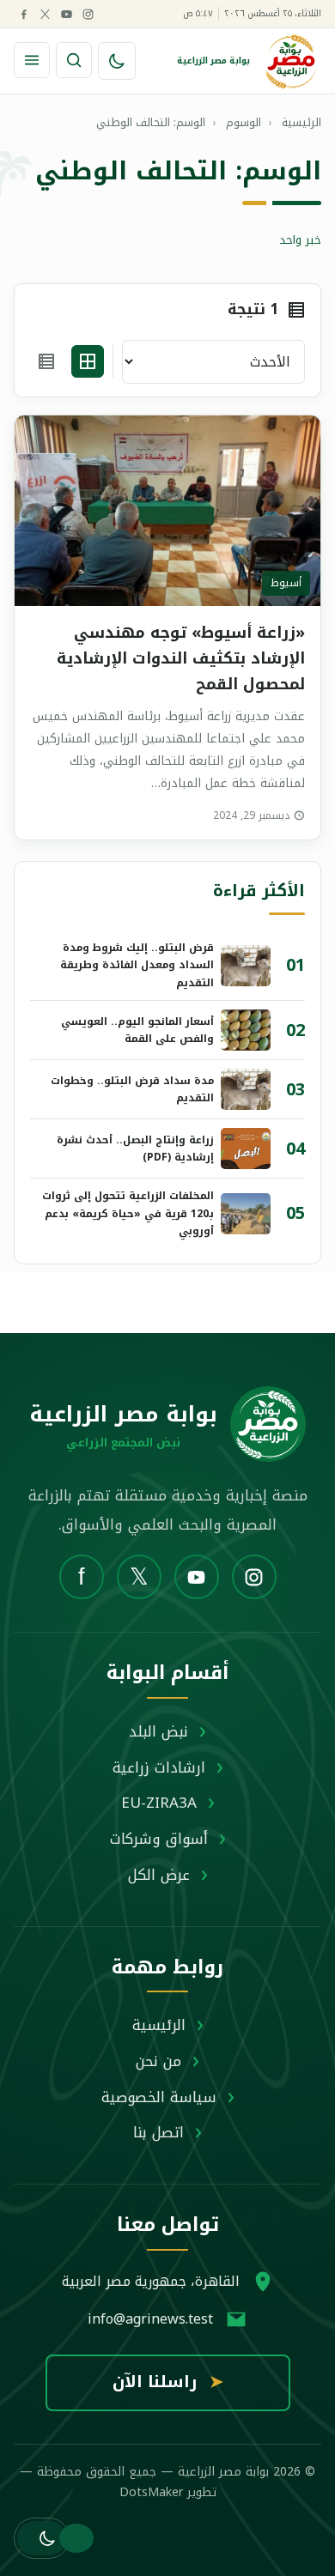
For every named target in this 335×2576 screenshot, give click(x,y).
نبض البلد (158, 1731)
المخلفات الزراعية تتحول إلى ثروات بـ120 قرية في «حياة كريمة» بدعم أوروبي (128, 1213)
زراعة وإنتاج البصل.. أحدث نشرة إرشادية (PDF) (135, 1149)
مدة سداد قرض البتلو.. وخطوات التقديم (132, 1089)
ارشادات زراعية (159, 1767)
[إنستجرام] (88, 14)
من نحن (158, 2061)
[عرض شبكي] (88, 361)
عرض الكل (159, 1875)
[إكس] (45, 14)
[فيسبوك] (23, 14)
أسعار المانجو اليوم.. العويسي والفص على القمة (137, 1030)
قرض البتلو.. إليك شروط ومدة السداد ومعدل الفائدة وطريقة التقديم (137, 965)
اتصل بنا (158, 2132)
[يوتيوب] (66, 14)
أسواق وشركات (159, 1839)
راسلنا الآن (168, 2382)
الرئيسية (159, 2025)
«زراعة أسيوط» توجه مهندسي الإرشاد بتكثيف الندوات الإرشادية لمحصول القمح (181, 658)
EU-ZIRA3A (159, 1803)
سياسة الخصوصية (159, 2097)
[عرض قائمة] (46, 361)
